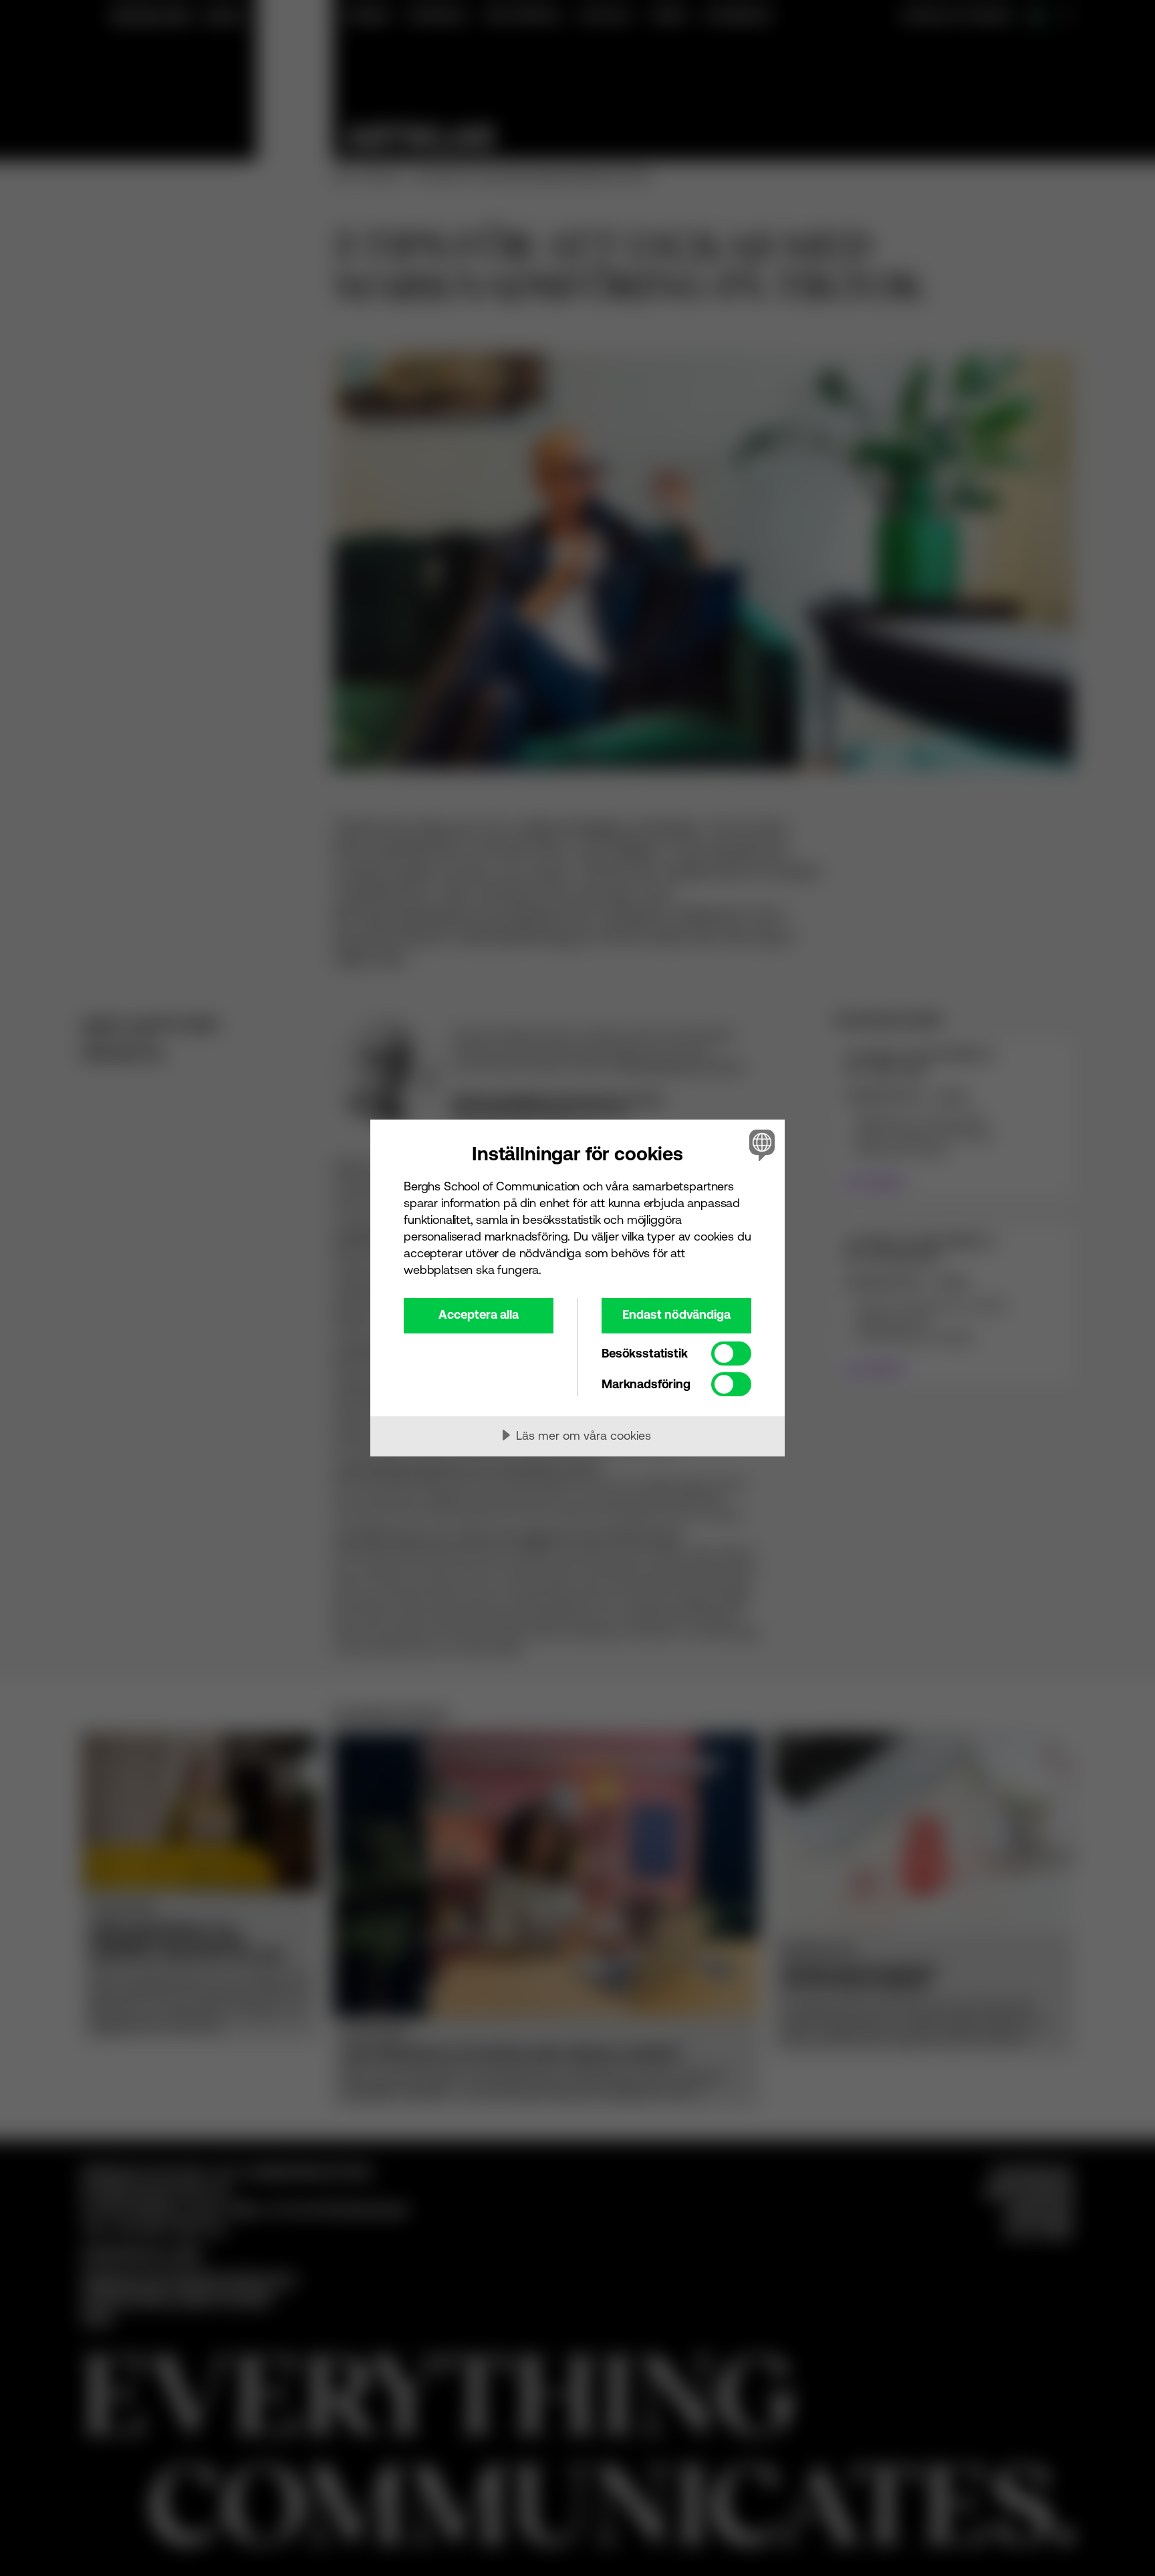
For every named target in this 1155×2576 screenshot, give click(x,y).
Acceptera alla (479, 1314)
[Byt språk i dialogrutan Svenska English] (760, 1145)
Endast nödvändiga (676, 1314)
